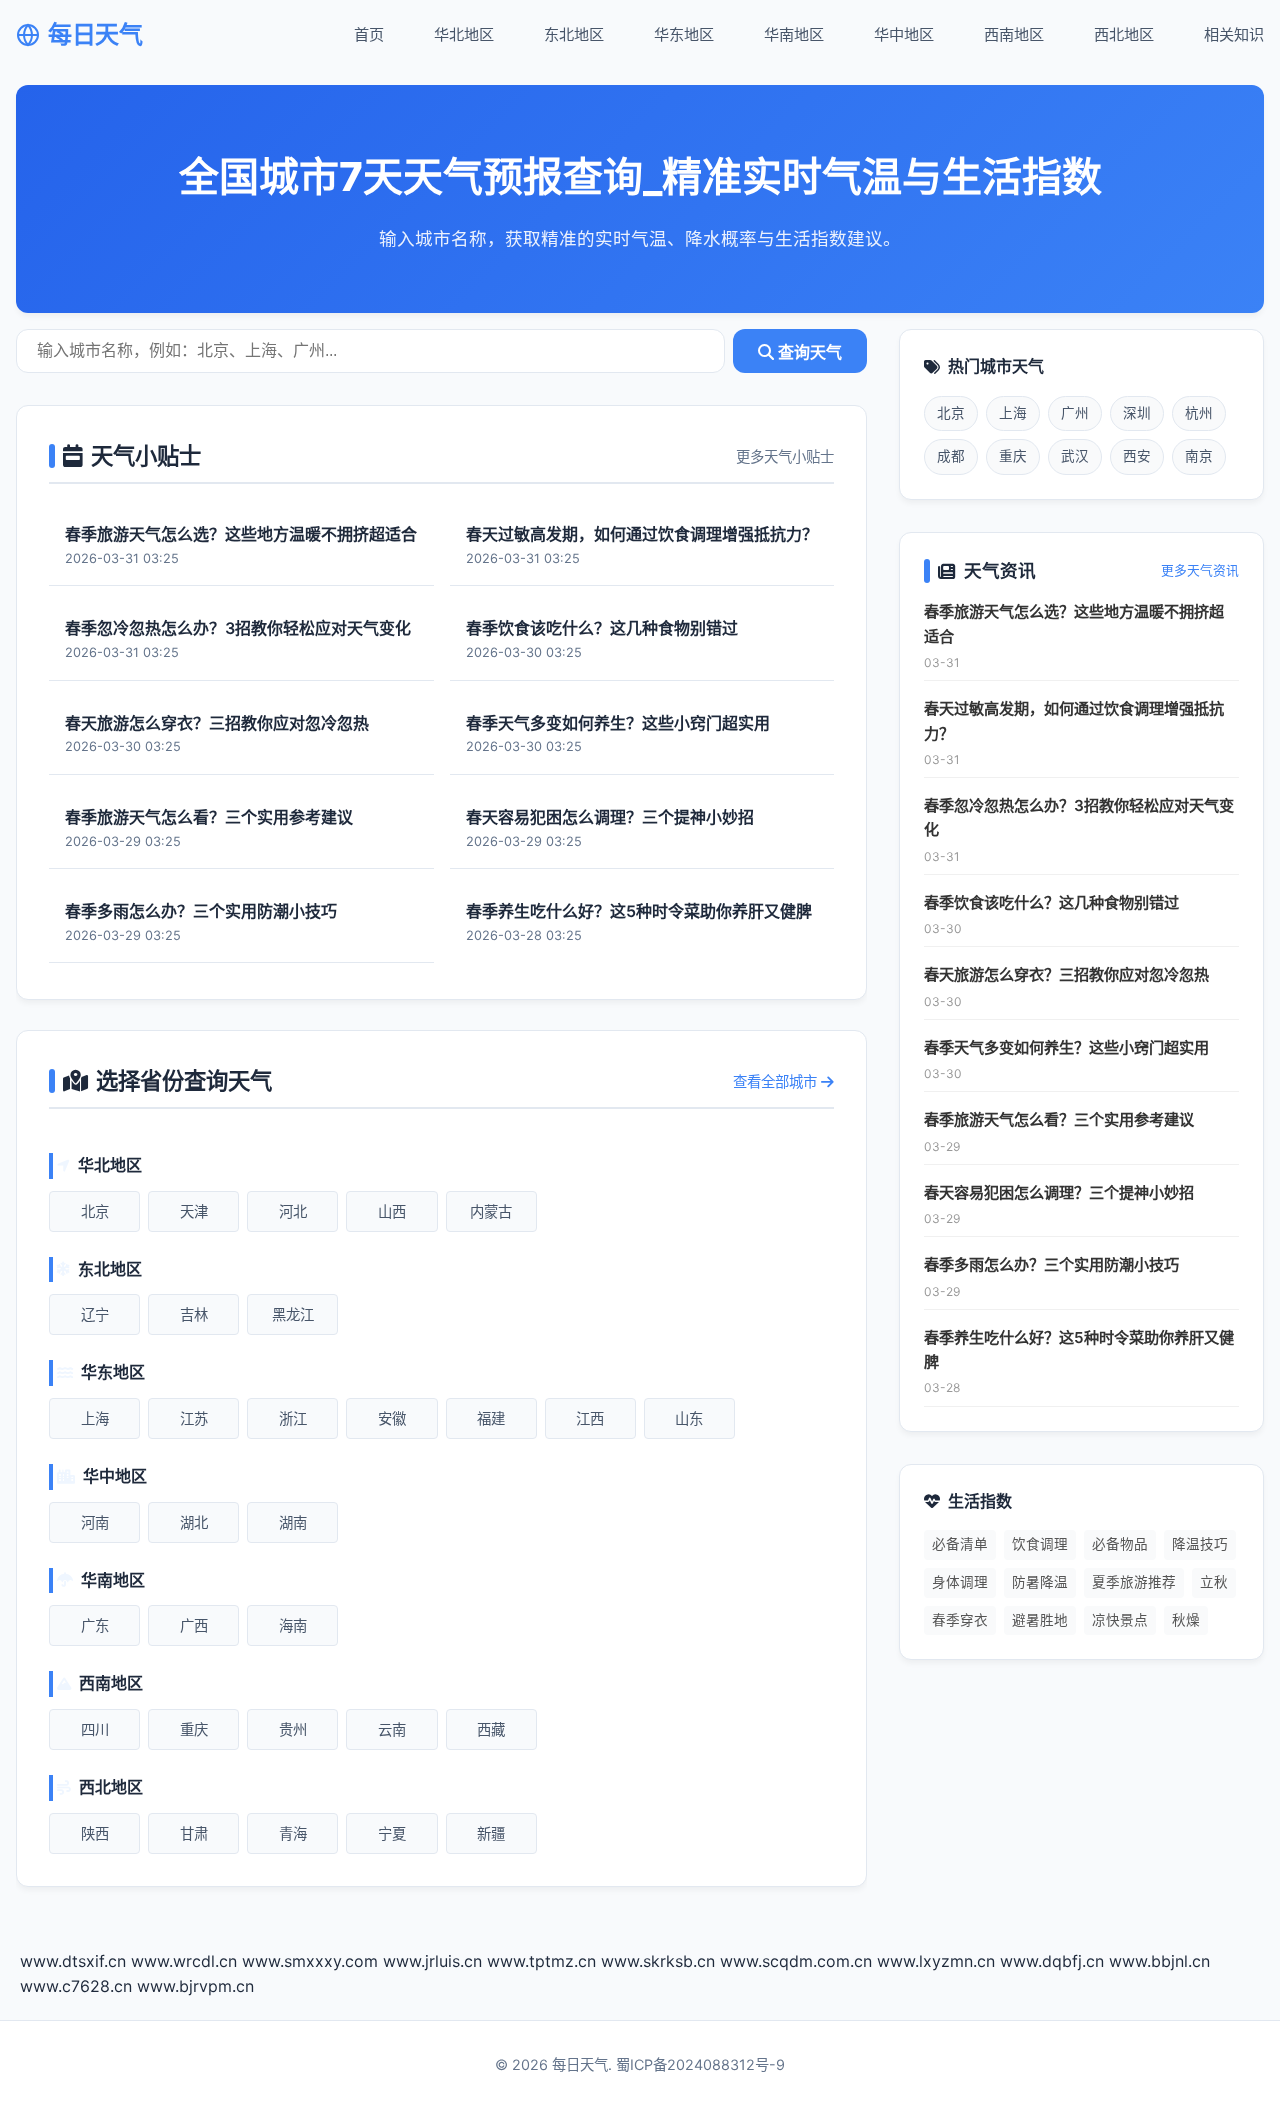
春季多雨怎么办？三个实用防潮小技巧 (1051, 1264)
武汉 (1075, 456)
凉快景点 (1120, 1620)
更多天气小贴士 (785, 456)
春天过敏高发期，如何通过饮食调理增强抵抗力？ (1074, 720)
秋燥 (1186, 1620)
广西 (194, 1625)
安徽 (392, 1418)
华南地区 (794, 34)
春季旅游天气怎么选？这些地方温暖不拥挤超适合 (1074, 623)
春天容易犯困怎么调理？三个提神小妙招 (1059, 1192)
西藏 (491, 1729)
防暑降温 (1040, 1582)
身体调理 (960, 1582)
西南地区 (1014, 34)
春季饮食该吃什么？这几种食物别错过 (1051, 902)
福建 (491, 1418)
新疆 (491, 1833)
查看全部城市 (777, 1081)
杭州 (1199, 413)
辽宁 (95, 1314)
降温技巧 (1200, 1544)
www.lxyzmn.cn (936, 1961)
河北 (293, 1211)
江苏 (194, 1418)
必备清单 (960, 1544)
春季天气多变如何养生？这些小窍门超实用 (1066, 1047)
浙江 (293, 1418)
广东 (95, 1625)
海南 (293, 1625)
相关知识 (1234, 34)
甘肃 (194, 1833)
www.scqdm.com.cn (796, 1961)
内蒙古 (491, 1211)
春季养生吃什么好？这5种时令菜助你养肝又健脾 (1079, 1349)
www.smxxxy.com (310, 1961)
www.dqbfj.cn (1052, 1961)
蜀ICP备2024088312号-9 (700, 2064)
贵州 (293, 1729)
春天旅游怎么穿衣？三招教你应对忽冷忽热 (1066, 974)
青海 (293, 1833)
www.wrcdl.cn (184, 1961)
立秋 (1214, 1582)
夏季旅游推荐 (1134, 1582)
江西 (590, 1418)
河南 (95, 1522)
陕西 (95, 1833)
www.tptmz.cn (541, 1961)
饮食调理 (1040, 1544)
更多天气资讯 (1200, 570)
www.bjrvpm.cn (195, 1986)
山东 (689, 1418)
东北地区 (574, 34)
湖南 (293, 1522)
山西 (392, 1211)
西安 (1137, 456)
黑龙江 (293, 1314)
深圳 (1137, 413)
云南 (392, 1729)
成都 (951, 456)
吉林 (194, 1314)
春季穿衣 (960, 1620)
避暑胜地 (1040, 1620)
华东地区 (684, 34)
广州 (1075, 413)
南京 (1199, 456)
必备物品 (1120, 1544)
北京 (95, 1211)
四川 (95, 1729)
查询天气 (808, 352)
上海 (95, 1418)
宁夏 (392, 1833)
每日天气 (95, 34)
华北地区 (464, 34)
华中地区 (904, 34)
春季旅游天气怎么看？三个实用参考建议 (1059, 1119)
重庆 (194, 1729)
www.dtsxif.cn (73, 1961)
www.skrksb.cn (658, 1961)
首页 (369, 34)
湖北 (194, 1522)
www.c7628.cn (76, 1986)
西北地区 (1124, 34)
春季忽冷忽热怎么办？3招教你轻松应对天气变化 (1079, 817)
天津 (194, 1211)
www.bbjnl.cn (1159, 1961)
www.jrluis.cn (432, 1961)
